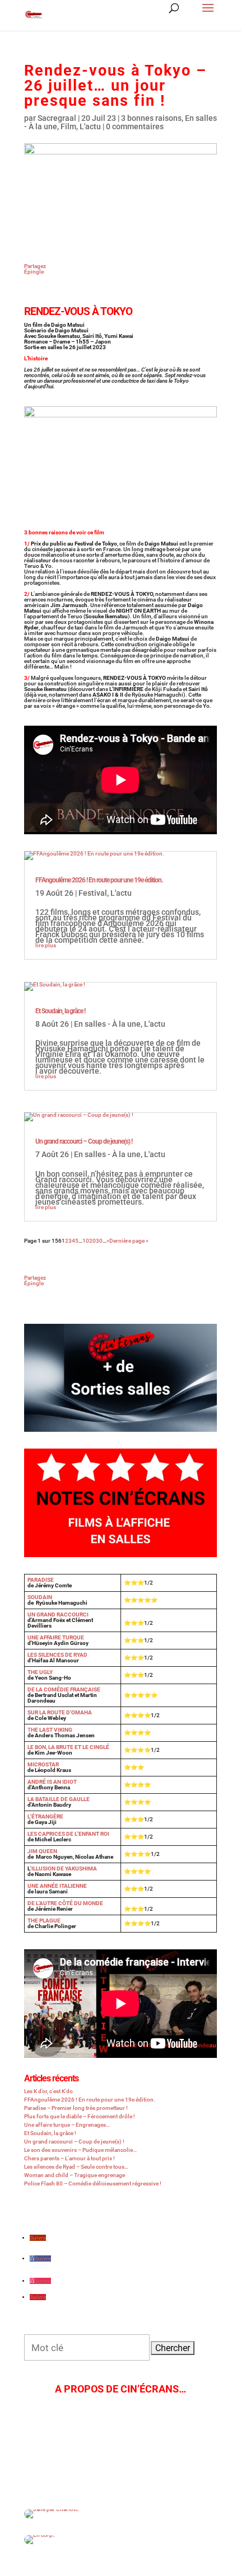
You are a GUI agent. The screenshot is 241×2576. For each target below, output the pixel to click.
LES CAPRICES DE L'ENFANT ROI (68, 1834)
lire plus (46, 945)
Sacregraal (57, 118)
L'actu (90, 126)
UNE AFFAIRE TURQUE (56, 1637)
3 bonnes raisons (151, 118)
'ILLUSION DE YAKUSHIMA (64, 1868)
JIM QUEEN (42, 1851)
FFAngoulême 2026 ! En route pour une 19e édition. (99, 880)
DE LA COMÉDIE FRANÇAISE (64, 1689)
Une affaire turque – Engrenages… (67, 2125)
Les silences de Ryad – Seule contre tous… (76, 2167)
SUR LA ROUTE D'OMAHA (60, 1712)
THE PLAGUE (44, 1921)
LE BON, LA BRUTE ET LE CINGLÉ (68, 1747)
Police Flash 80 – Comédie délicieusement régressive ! (93, 2184)
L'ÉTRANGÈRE (45, 1816)
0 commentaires (135, 126)
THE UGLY (40, 1672)
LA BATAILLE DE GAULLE (59, 1799)
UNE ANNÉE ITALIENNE (57, 1886)
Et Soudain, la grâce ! (60, 1011)
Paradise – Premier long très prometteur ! (76, 2108)
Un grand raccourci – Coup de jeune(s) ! (84, 1141)
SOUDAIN (40, 1597)
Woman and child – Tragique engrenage (75, 2175)
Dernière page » (129, 1241)
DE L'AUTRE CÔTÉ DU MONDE (65, 1903)
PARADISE (41, 1580)
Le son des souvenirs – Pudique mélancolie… (80, 2150)
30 (99, 1241)
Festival (93, 893)
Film (68, 126)
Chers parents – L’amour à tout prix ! (69, 2158)
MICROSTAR (43, 1764)
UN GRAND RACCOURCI (58, 1614)
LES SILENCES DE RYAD (57, 1655)
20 (92, 1241)
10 (86, 1241)
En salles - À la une (107, 1024)
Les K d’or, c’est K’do (48, 2091)
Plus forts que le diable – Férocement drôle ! (80, 2116)
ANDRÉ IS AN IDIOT (52, 1782)
